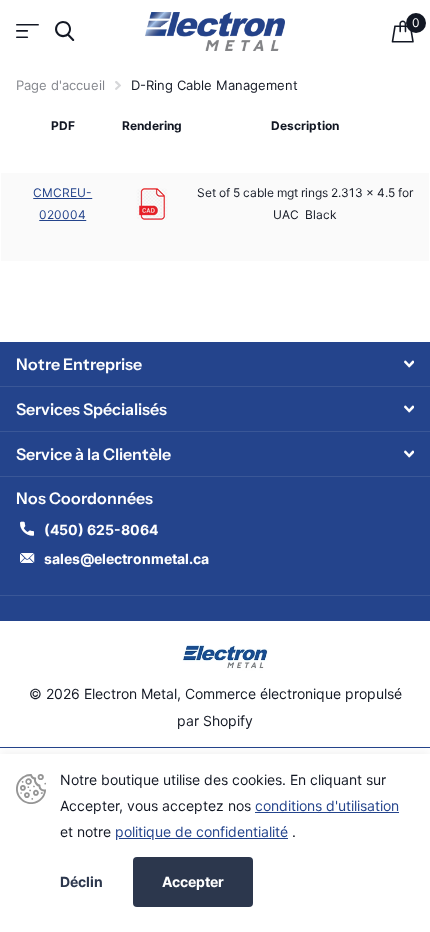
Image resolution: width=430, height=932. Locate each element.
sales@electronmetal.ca (126, 558)
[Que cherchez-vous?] (64, 31)
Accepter (193, 881)
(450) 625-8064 (102, 529)
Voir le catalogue (27, 31)
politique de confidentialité (201, 831)
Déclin (81, 882)
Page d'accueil (60, 85)
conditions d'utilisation (327, 805)
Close (215, 364)
